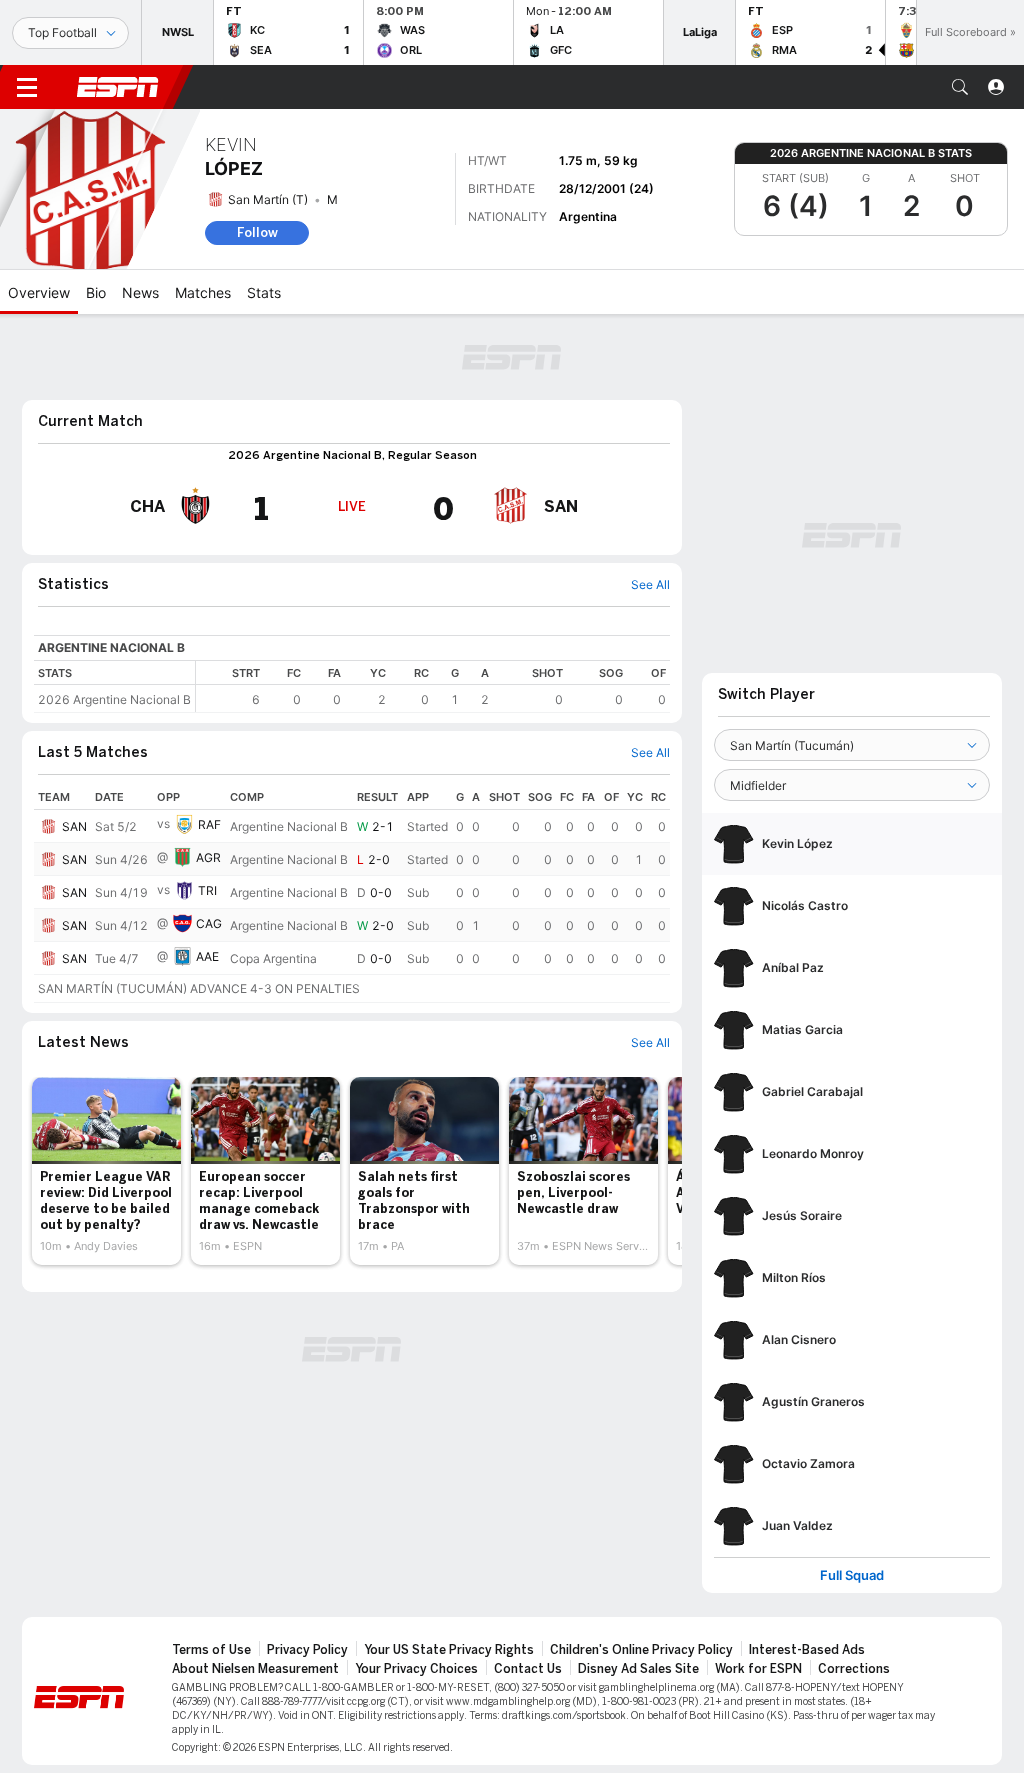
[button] (960, 87)
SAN (74, 826)
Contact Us (528, 1669)
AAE (207, 956)
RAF (209, 824)
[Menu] (27, 87)
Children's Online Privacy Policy (641, 1650)
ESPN (118, 87)
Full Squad (852, 1575)
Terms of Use (211, 1650)
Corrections (854, 1669)
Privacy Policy (307, 1650)
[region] (433, 686)
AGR (208, 857)
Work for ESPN (758, 1669)
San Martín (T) (268, 199)
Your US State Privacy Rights (449, 1650)
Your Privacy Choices (416, 1669)
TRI (207, 890)
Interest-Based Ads (807, 1650)
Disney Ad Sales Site (638, 1669)
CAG (209, 923)
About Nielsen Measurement (255, 1669)
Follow (257, 232)
